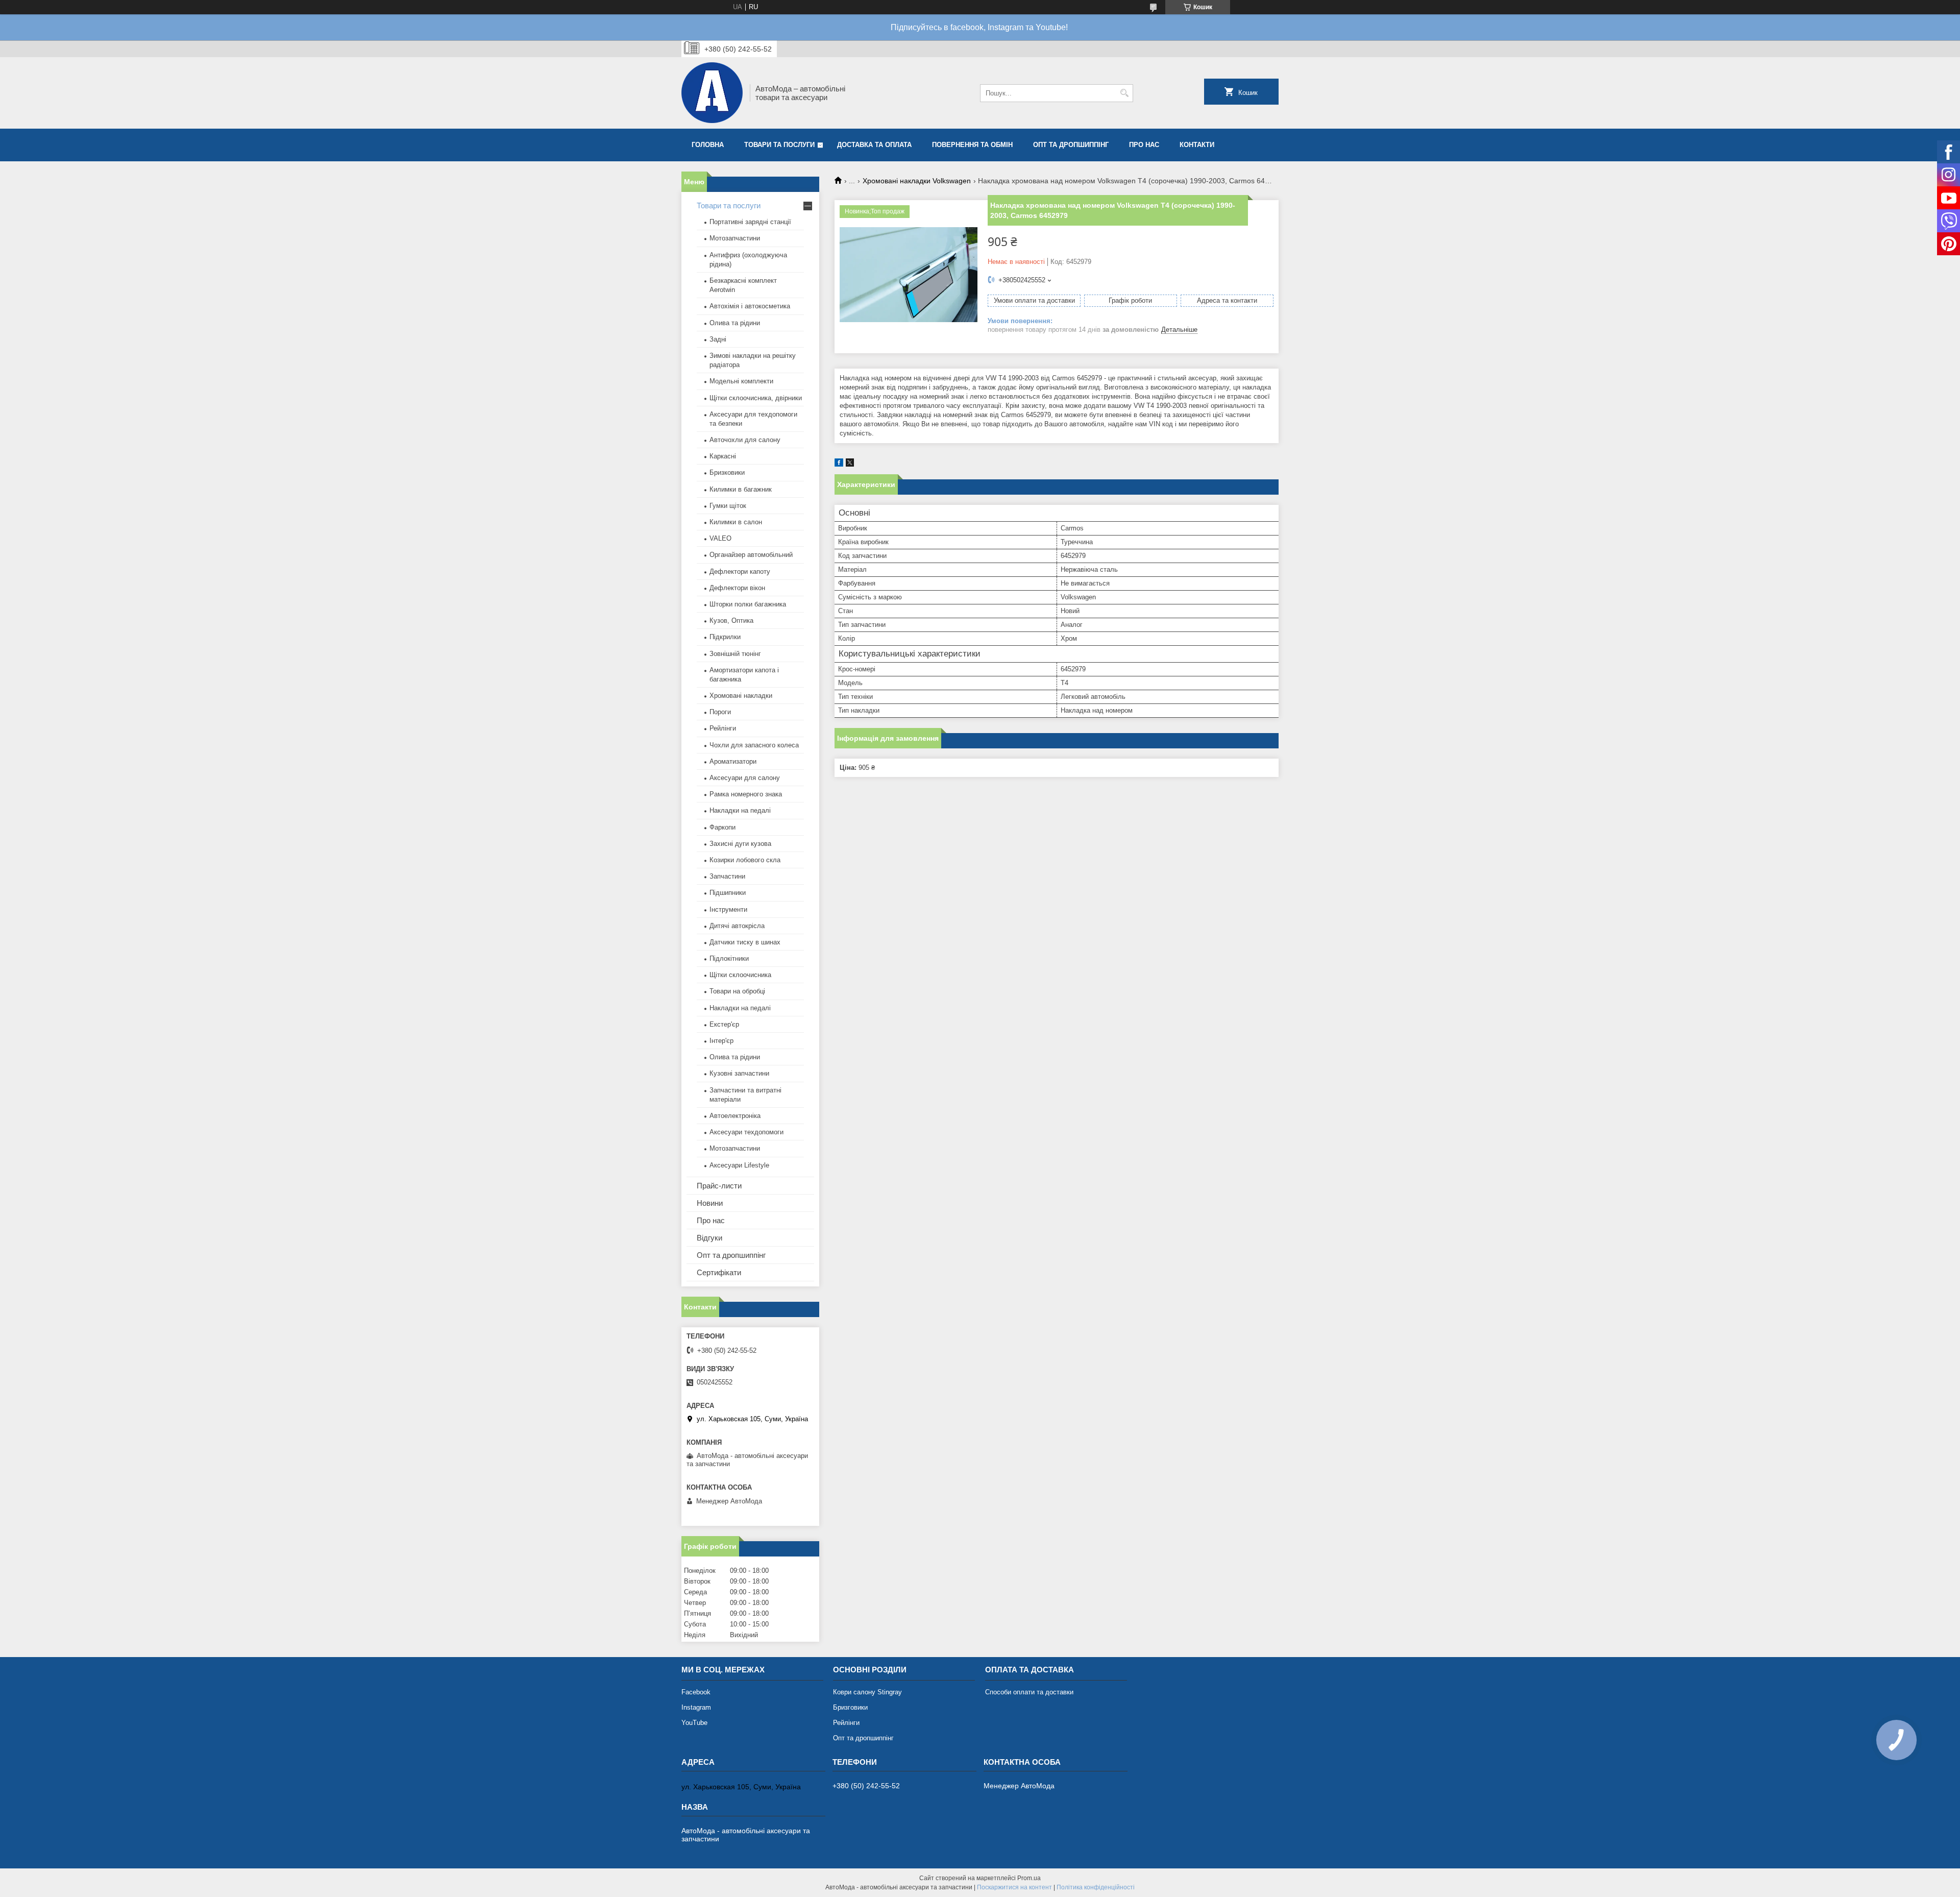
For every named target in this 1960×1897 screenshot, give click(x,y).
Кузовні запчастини (739, 1073)
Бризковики (727, 472)
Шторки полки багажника (748, 604)
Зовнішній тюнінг (735, 654)
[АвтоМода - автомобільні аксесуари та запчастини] (712, 93)
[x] (850, 464)
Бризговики (850, 1707)
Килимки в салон (736, 522)
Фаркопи (722, 827)
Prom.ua (1029, 1878)
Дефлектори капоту (740, 571)
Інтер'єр (721, 1041)
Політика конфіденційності (1096, 1887)
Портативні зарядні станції (750, 222)
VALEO (720, 538)
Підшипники (728, 893)
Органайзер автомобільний (751, 555)
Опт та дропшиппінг (1071, 145)
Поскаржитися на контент (1014, 1887)
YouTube (694, 1723)
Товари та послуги (779, 145)
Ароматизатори (733, 761)
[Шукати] (1124, 93)
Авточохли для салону (745, 440)
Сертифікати (719, 1272)
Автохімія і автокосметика (750, 306)
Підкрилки (725, 637)
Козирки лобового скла (745, 860)
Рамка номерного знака (746, 794)
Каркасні (723, 456)
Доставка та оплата (874, 145)
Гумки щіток (728, 506)
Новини (710, 1203)
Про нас (1144, 145)
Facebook (696, 1692)
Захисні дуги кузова (740, 844)
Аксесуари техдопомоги (746, 1132)
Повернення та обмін (972, 145)
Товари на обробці (737, 991)
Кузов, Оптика (731, 621)
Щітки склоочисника (740, 975)
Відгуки (709, 1238)
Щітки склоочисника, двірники (756, 398)
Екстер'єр (724, 1024)
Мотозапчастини (735, 238)
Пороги (720, 712)
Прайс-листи (719, 1186)
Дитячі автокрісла (737, 926)
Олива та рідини (735, 323)
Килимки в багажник (741, 489)
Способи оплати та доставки (1029, 1692)
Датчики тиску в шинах (745, 942)
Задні (718, 339)
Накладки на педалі (740, 810)
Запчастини (727, 876)
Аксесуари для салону (745, 778)
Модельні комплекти (741, 381)
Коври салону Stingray (867, 1692)
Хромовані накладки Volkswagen (917, 181)
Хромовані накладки (741, 696)
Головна (708, 145)
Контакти (1197, 145)
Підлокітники (729, 958)
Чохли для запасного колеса (754, 745)
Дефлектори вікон (737, 588)
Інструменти (728, 909)
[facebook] (839, 464)
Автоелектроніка (735, 1116)
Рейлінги (723, 728)
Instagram (696, 1707)
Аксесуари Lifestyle (739, 1165)
